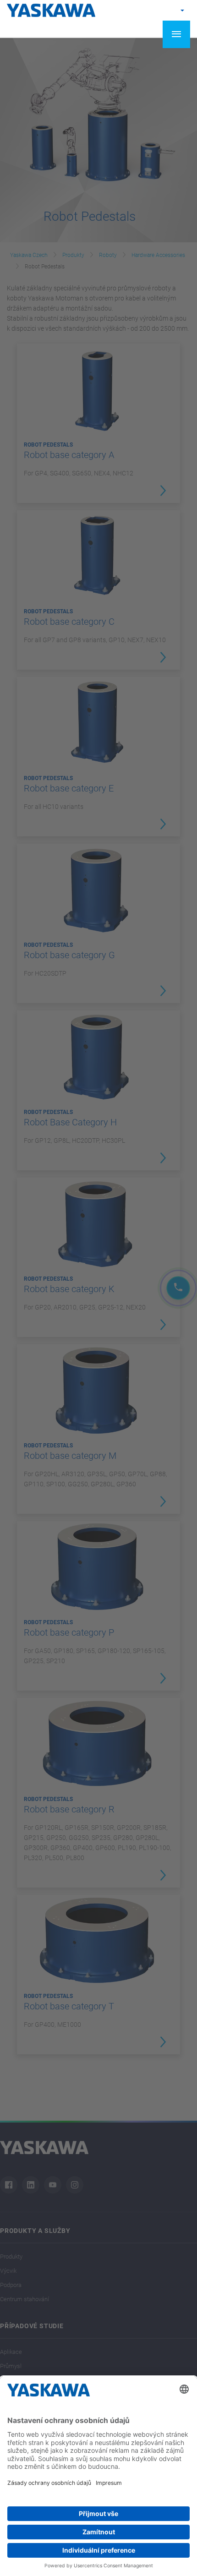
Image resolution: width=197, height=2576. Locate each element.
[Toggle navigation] (176, 34)
